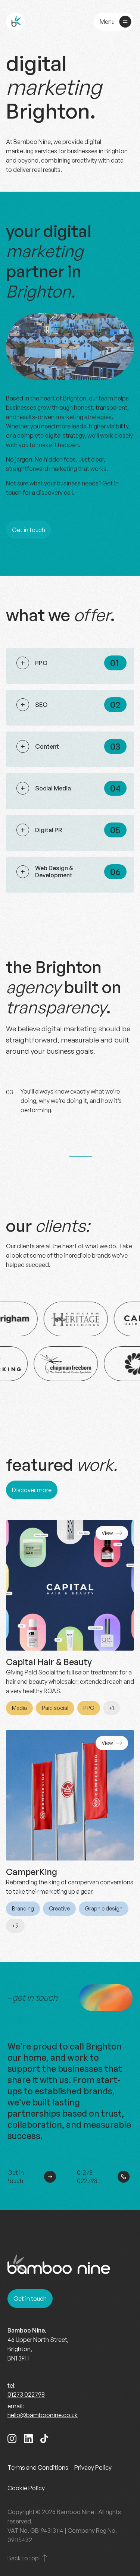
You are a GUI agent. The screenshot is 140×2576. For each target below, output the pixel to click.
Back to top (23, 2558)
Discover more (32, 1490)
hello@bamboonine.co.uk (43, 2415)
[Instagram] (12, 2440)
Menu (107, 22)
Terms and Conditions (38, 2468)
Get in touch (29, 530)
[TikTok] (44, 2440)
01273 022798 (87, 2177)
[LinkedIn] (28, 2440)
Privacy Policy (93, 2468)
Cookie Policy (26, 2488)
